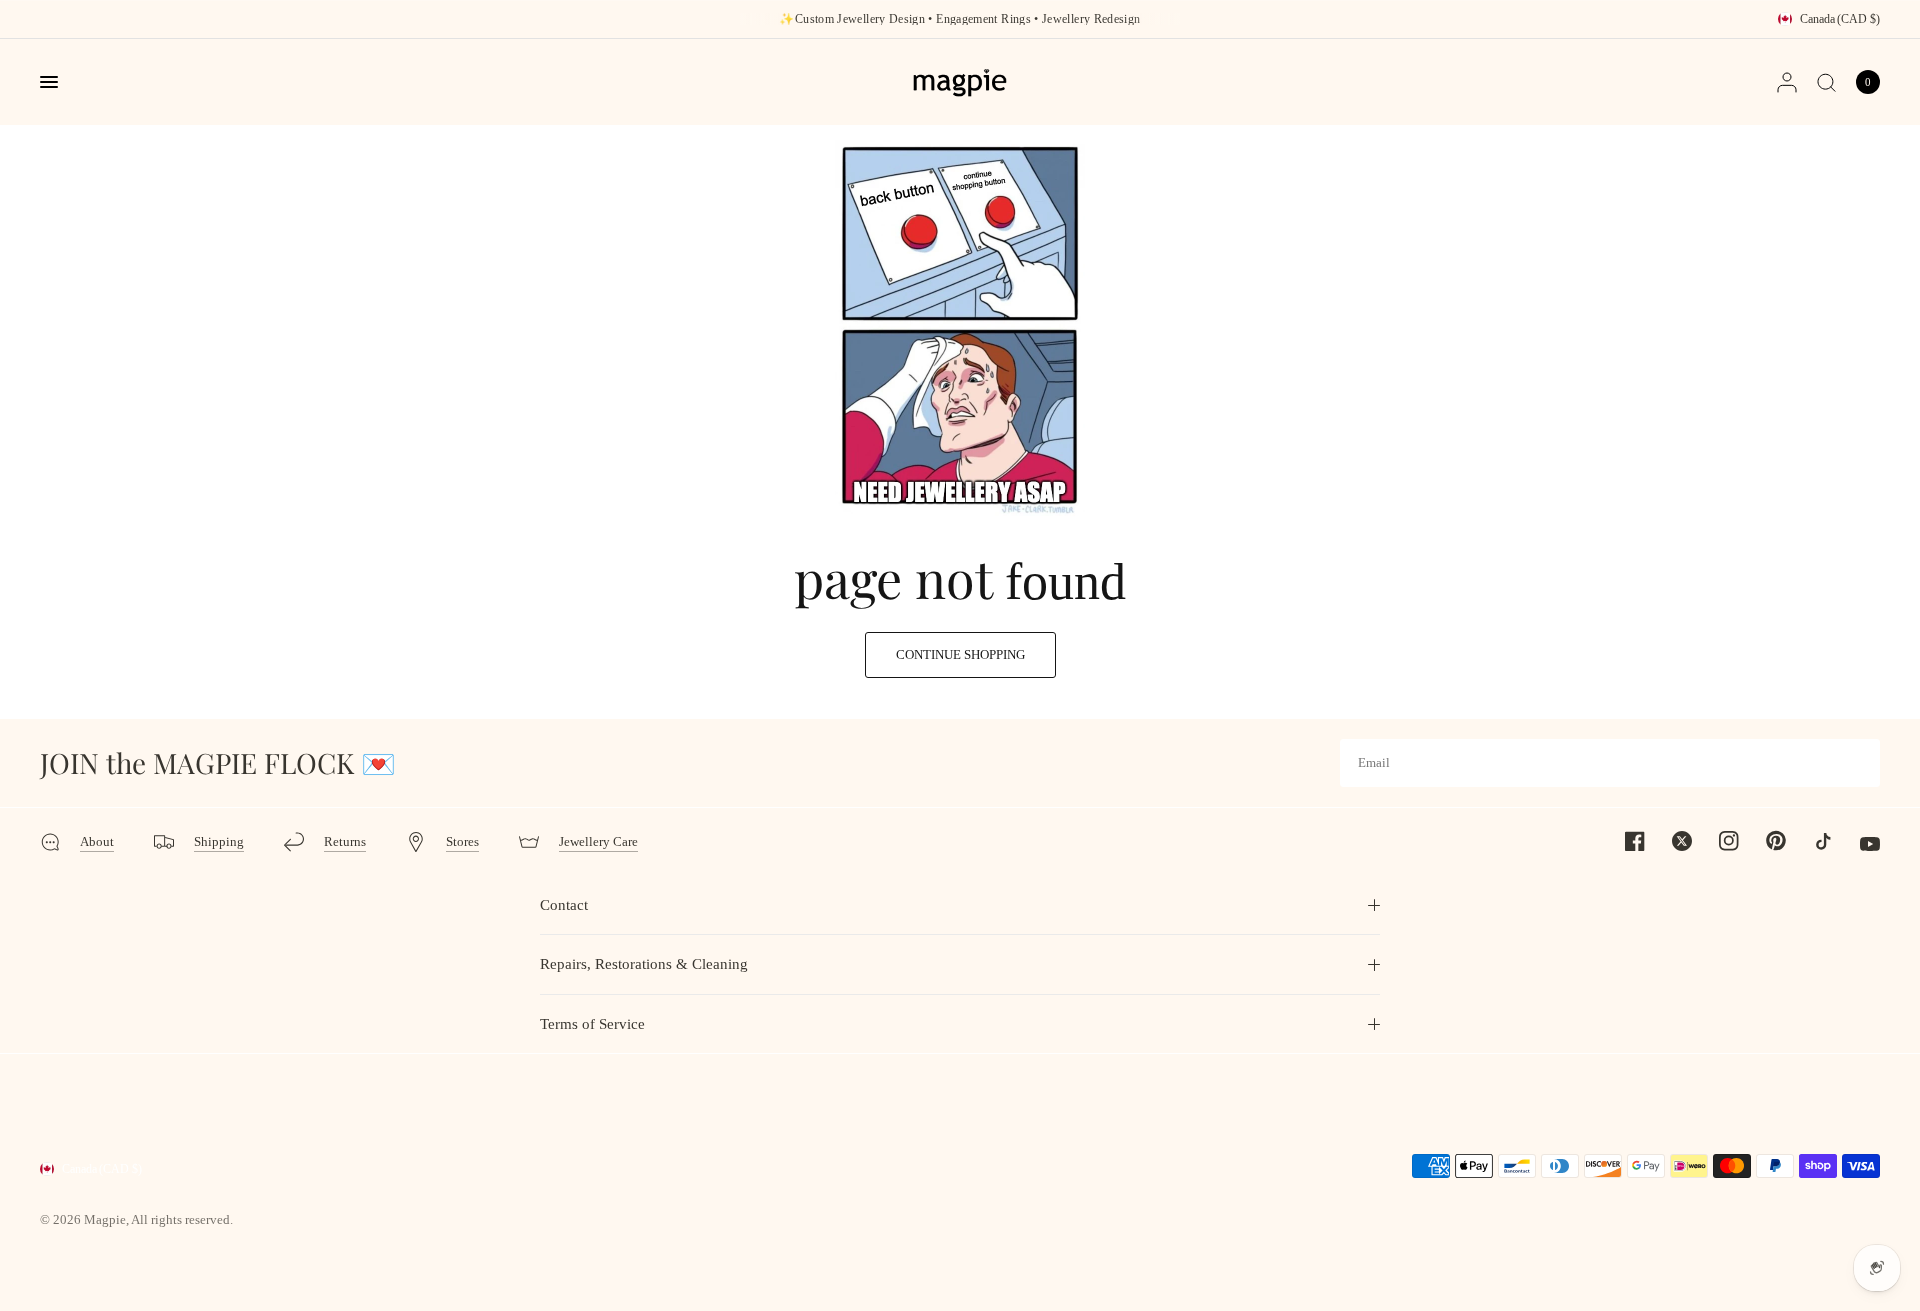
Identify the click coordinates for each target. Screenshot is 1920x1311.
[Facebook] (1623, 841)
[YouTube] (1858, 844)
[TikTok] (1811, 841)
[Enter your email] (1860, 763)
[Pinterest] (1764, 840)
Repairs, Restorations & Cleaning (644, 964)
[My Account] (1787, 82)
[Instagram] (1717, 841)
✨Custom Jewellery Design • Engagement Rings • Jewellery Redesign (959, 19)
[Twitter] (1670, 841)
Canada (1840, 19)
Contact (564, 905)
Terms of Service (592, 1024)
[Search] (1826, 82)
